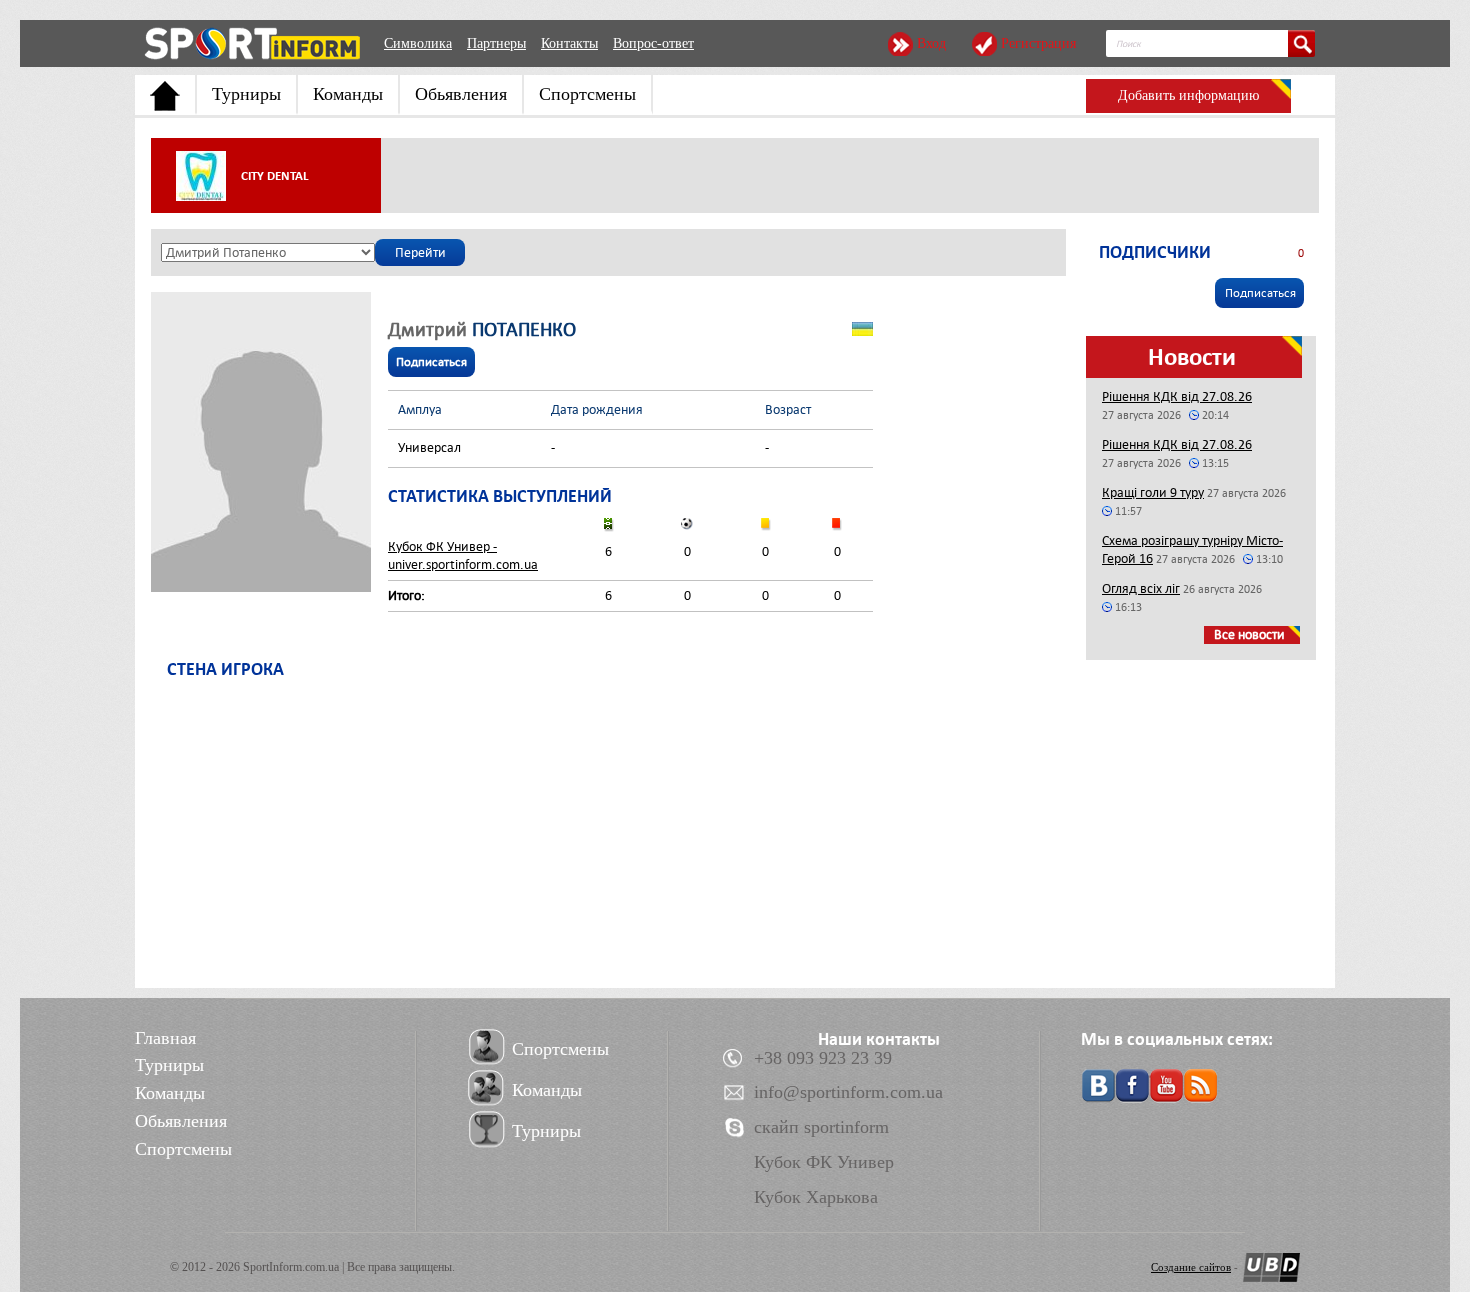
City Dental (275, 176)
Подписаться (431, 362)
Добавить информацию (1188, 95)
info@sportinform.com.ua (848, 1092)
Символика (418, 43)
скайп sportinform (821, 1127)
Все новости (1249, 634)
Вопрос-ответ (653, 43)
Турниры (246, 94)
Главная (165, 1038)
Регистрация (1038, 43)
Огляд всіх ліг (1141, 588)
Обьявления (461, 94)
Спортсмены (587, 94)
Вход (931, 43)
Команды (348, 94)
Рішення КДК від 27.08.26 (1177, 396)
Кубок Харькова (816, 1197)
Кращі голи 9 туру (1153, 492)
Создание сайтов (1191, 1267)
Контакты (569, 43)
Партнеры (496, 43)
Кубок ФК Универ (824, 1162)
